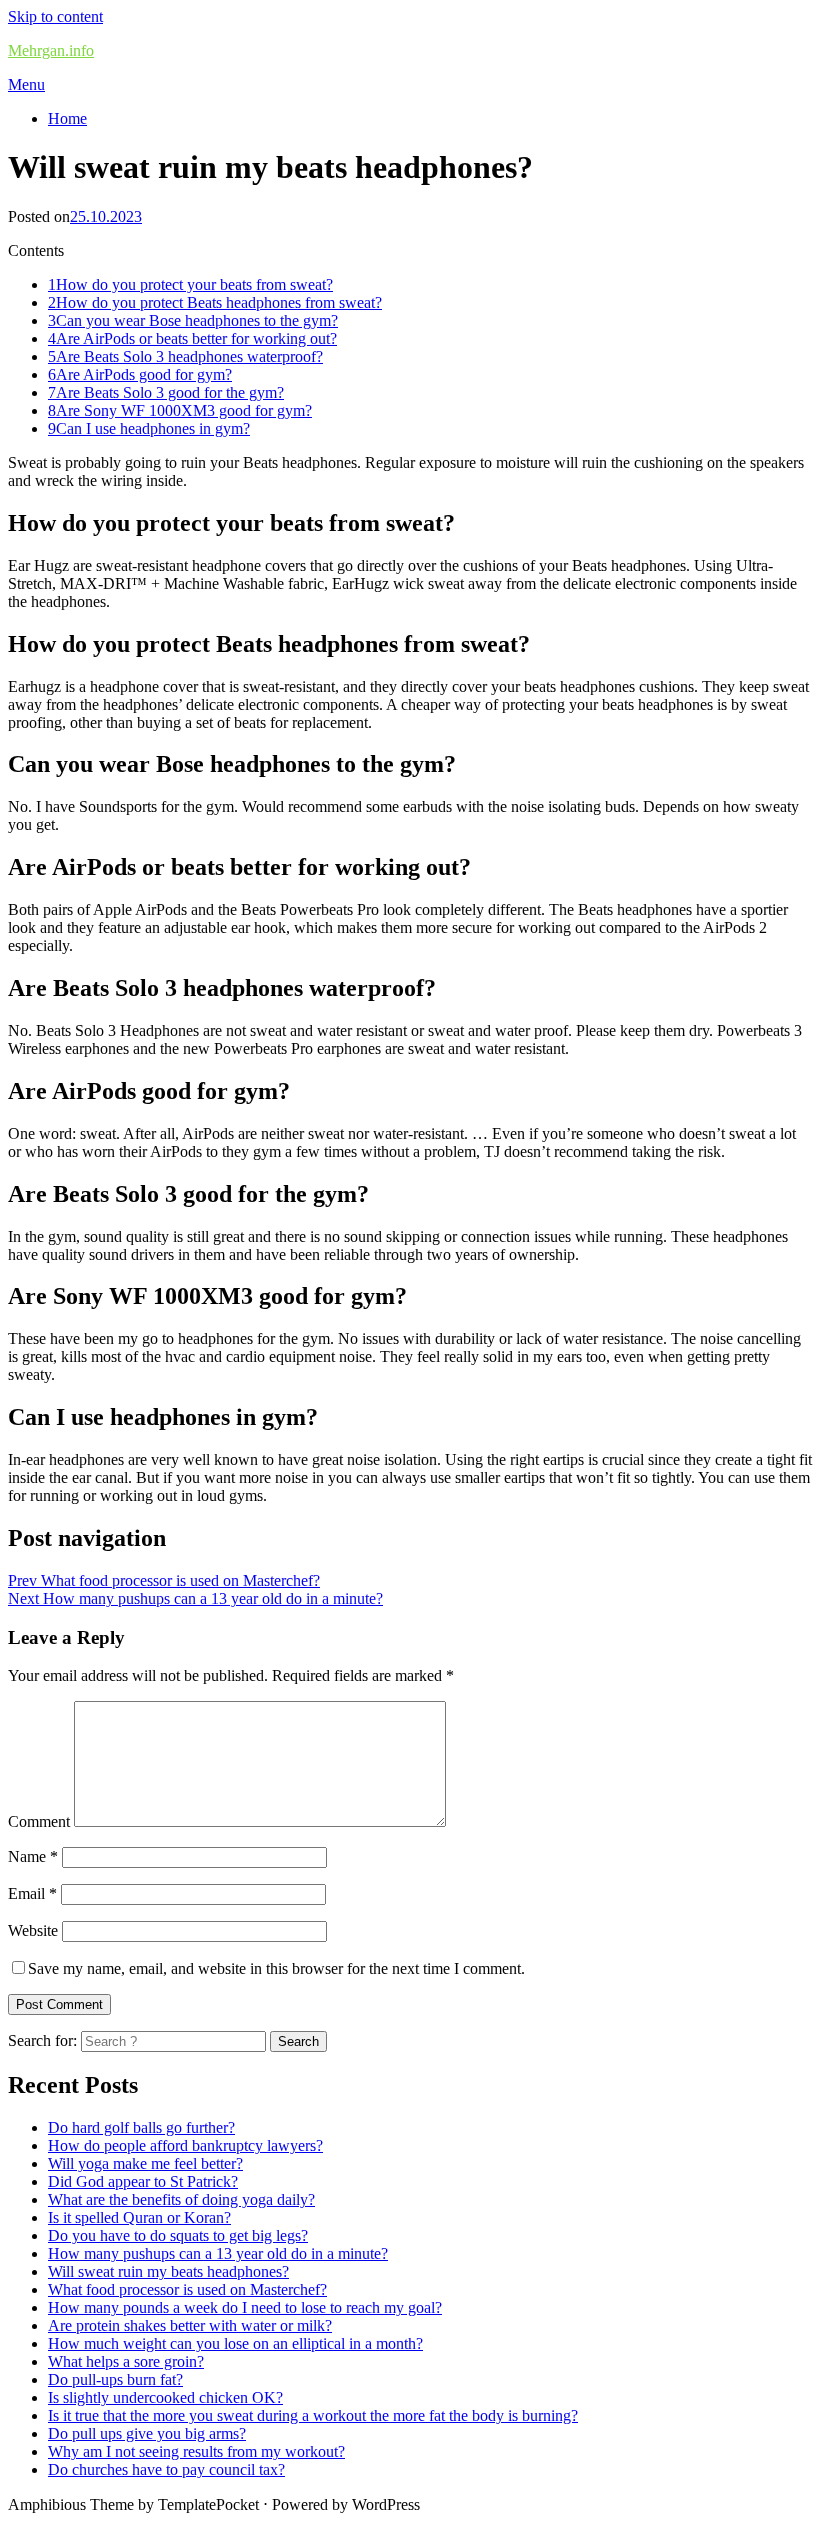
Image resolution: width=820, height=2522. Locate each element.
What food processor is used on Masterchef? (187, 2289)
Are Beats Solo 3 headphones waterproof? (185, 356)
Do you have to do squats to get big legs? (178, 2235)
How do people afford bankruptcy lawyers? (185, 2145)
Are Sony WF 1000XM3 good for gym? (180, 410)
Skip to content (55, 16)
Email (32, 1893)
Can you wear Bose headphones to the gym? (193, 320)
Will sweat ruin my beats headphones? (168, 2271)
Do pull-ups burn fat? (115, 2379)
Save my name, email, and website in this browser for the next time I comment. (276, 1968)
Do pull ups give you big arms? (147, 2433)
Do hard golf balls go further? (141, 2127)
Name (33, 1856)
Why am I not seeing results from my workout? (196, 2451)
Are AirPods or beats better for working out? (192, 338)
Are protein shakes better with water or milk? (190, 2325)
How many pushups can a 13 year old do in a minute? (218, 2253)
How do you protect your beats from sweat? (190, 284)
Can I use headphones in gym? (149, 428)
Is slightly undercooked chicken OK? (165, 2397)
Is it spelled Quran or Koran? (139, 2217)
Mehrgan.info (51, 50)
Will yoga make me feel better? (145, 2163)
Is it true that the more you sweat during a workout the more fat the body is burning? (313, 2415)
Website (33, 1930)
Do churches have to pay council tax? (166, 2469)
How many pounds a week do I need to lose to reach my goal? (245, 2307)
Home (67, 118)
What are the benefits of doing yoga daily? (181, 2199)
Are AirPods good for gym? (140, 374)
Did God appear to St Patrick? (143, 2181)
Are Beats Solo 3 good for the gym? (166, 392)
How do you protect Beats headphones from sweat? (215, 302)
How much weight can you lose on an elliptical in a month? (235, 2343)
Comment (39, 1821)
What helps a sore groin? (126, 2361)
